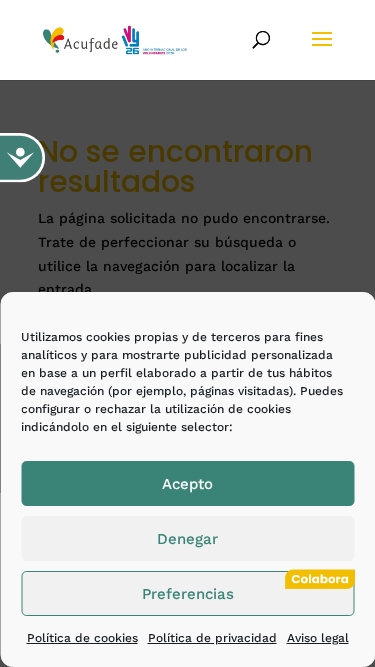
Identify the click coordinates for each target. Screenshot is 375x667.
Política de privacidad (212, 638)
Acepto (187, 484)
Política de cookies (82, 638)
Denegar (187, 539)
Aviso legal (318, 638)
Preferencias (188, 594)
